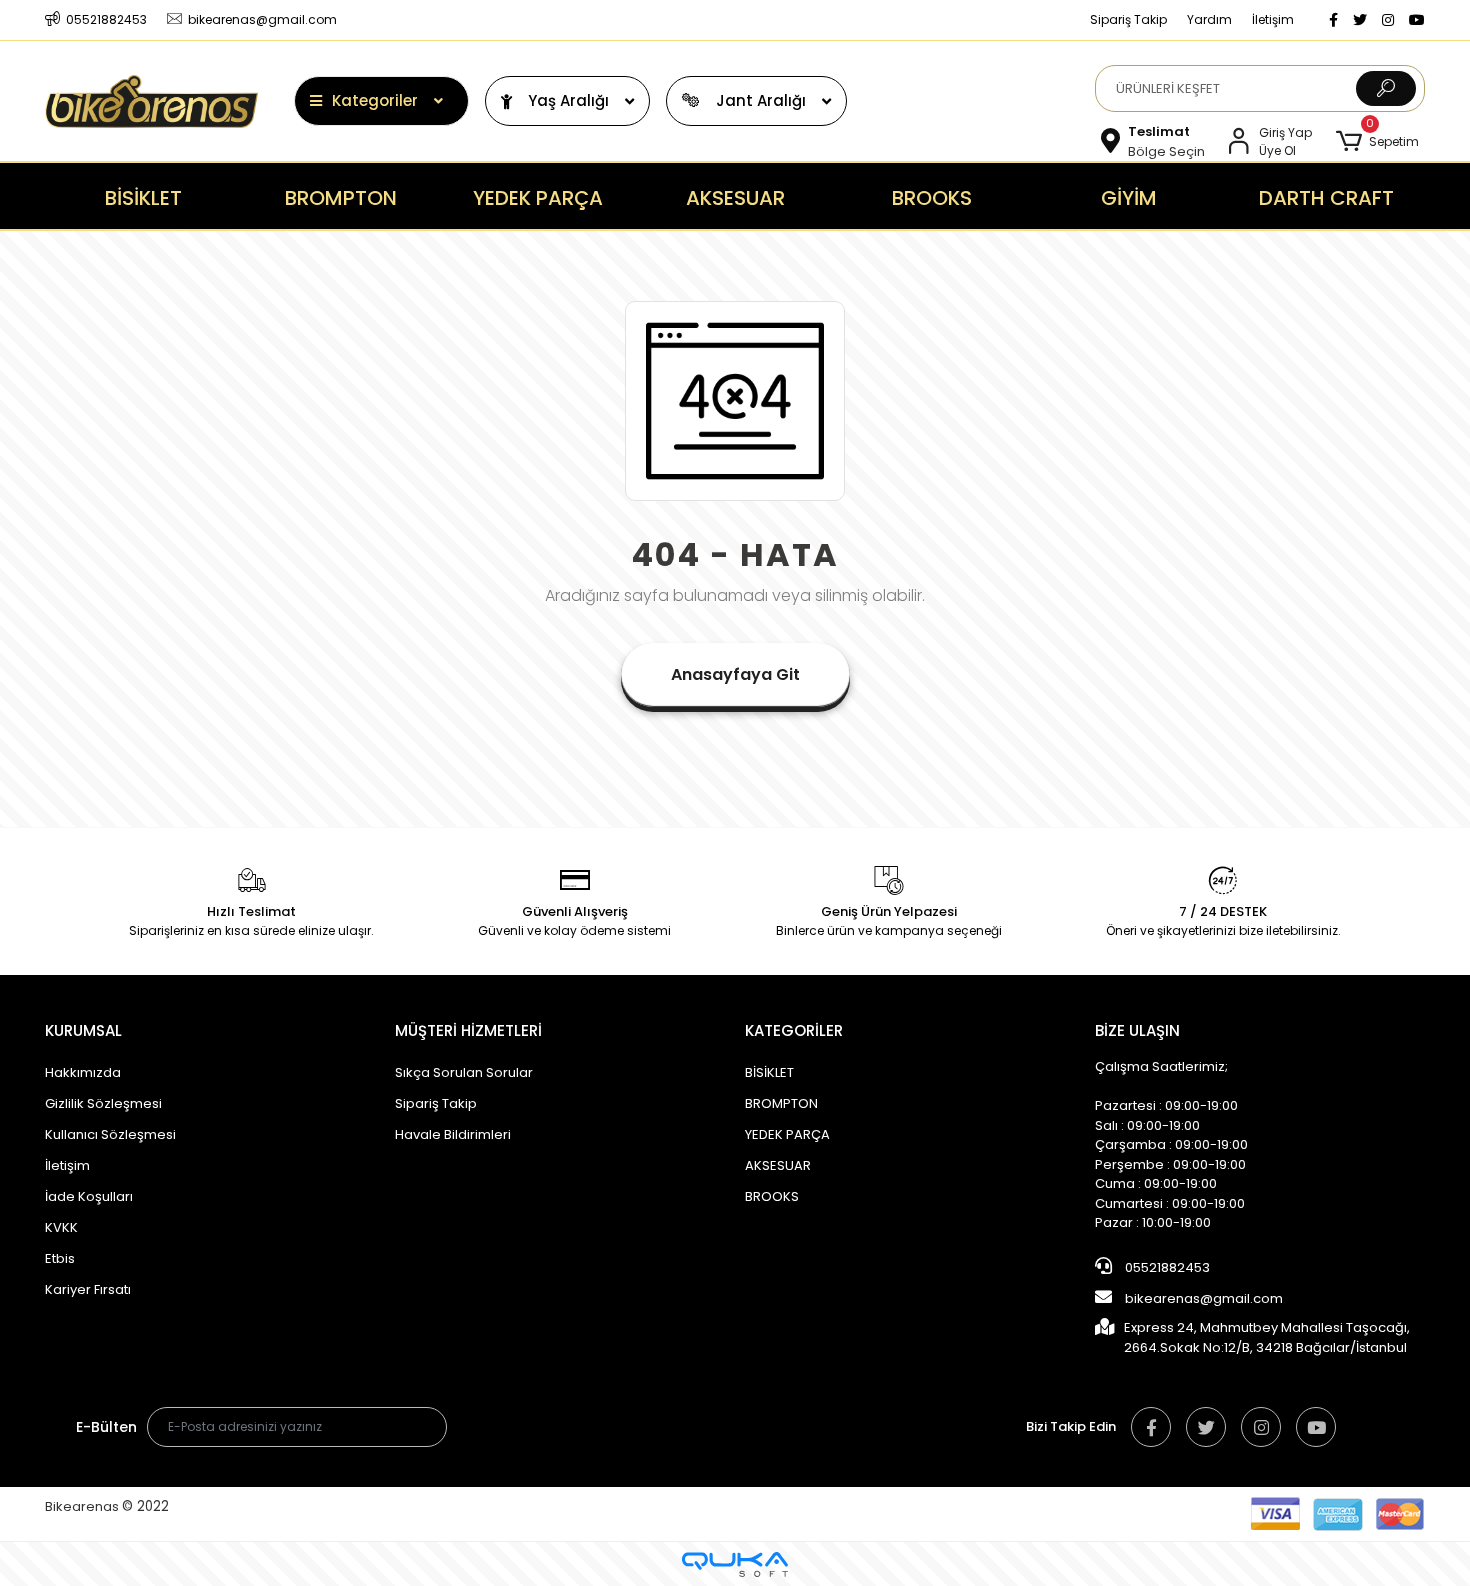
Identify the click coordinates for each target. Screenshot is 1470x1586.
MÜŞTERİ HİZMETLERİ (468, 1030)
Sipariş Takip (1128, 19)
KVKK (61, 1227)
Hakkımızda (83, 1072)
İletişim (1273, 19)
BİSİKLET (769, 1072)
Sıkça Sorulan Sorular (464, 1072)
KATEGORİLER (794, 1030)
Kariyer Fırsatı (88, 1289)
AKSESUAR (778, 1165)
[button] (1377, 141)
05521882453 (1166, 1267)
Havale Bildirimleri (453, 1134)
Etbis (60, 1258)
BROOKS (772, 1196)
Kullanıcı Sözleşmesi (110, 1134)
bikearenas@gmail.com (1204, 1298)
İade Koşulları (89, 1196)
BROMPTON (781, 1103)
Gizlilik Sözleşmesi (103, 1103)
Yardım (1209, 19)
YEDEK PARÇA (787, 1134)
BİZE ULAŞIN (1137, 1030)
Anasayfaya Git (735, 674)
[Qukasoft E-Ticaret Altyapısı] (735, 1564)
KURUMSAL (83, 1030)
